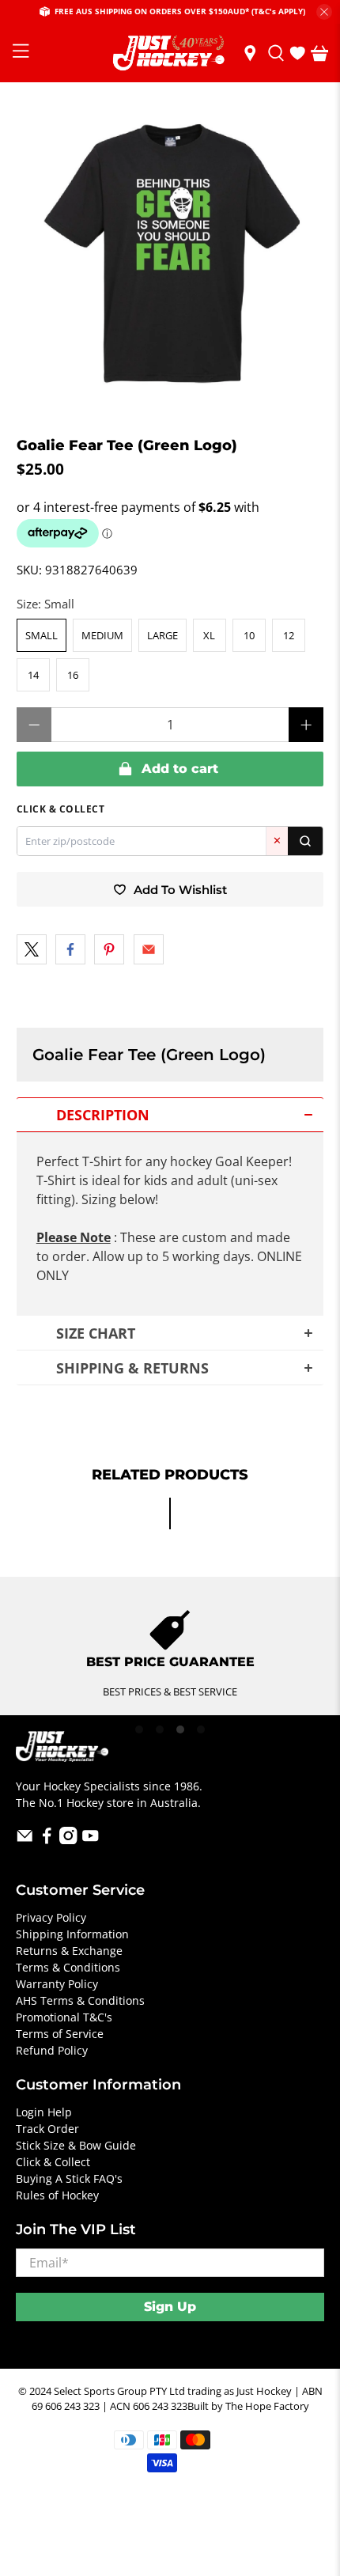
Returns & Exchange (69, 1951)
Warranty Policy (57, 1984)
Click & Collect (53, 2162)
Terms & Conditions (68, 1967)
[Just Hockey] (170, 53)
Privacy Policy (51, 1917)
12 (289, 635)
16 (73, 675)
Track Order (47, 2129)
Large (162, 635)
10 (249, 635)
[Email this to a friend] (149, 949)
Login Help (44, 2112)
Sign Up (170, 2307)
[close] (324, 12)
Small (42, 635)
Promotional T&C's (64, 2017)
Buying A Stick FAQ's (69, 2178)
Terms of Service (60, 2034)
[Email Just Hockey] (25, 1840)
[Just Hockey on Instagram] (68, 1840)
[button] (170, 1115)
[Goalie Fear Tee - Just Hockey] (170, 260)
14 (33, 675)
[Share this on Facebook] (70, 949)
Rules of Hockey (57, 2195)
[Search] (305, 841)
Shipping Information (72, 1934)
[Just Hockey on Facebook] (47, 1840)
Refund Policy (52, 2050)
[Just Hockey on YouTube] (91, 1840)
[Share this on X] (32, 949)
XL (209, 635)
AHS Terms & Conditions (80, 2000)
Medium (102, 635)
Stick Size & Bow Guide (76, 2145)
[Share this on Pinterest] (109, 949)
